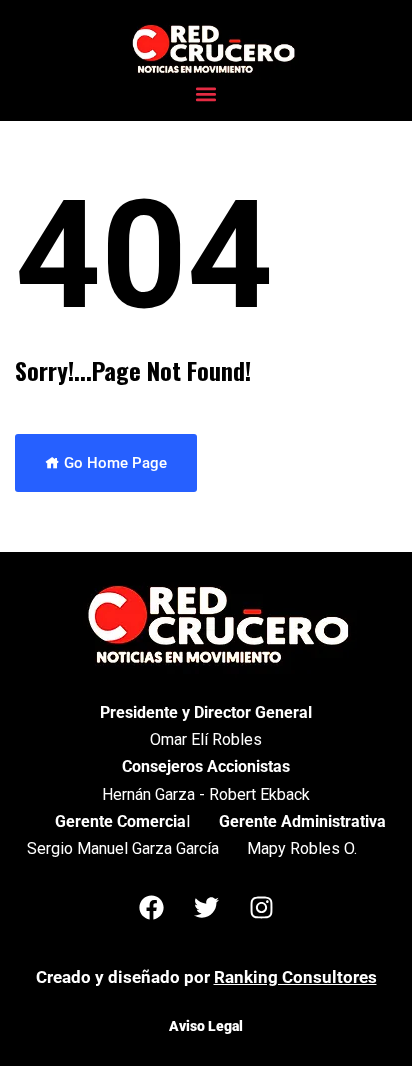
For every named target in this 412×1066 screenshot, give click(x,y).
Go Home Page (113, 463)
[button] (206, 94)
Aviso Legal (206, 1026)
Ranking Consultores (295, 977)
